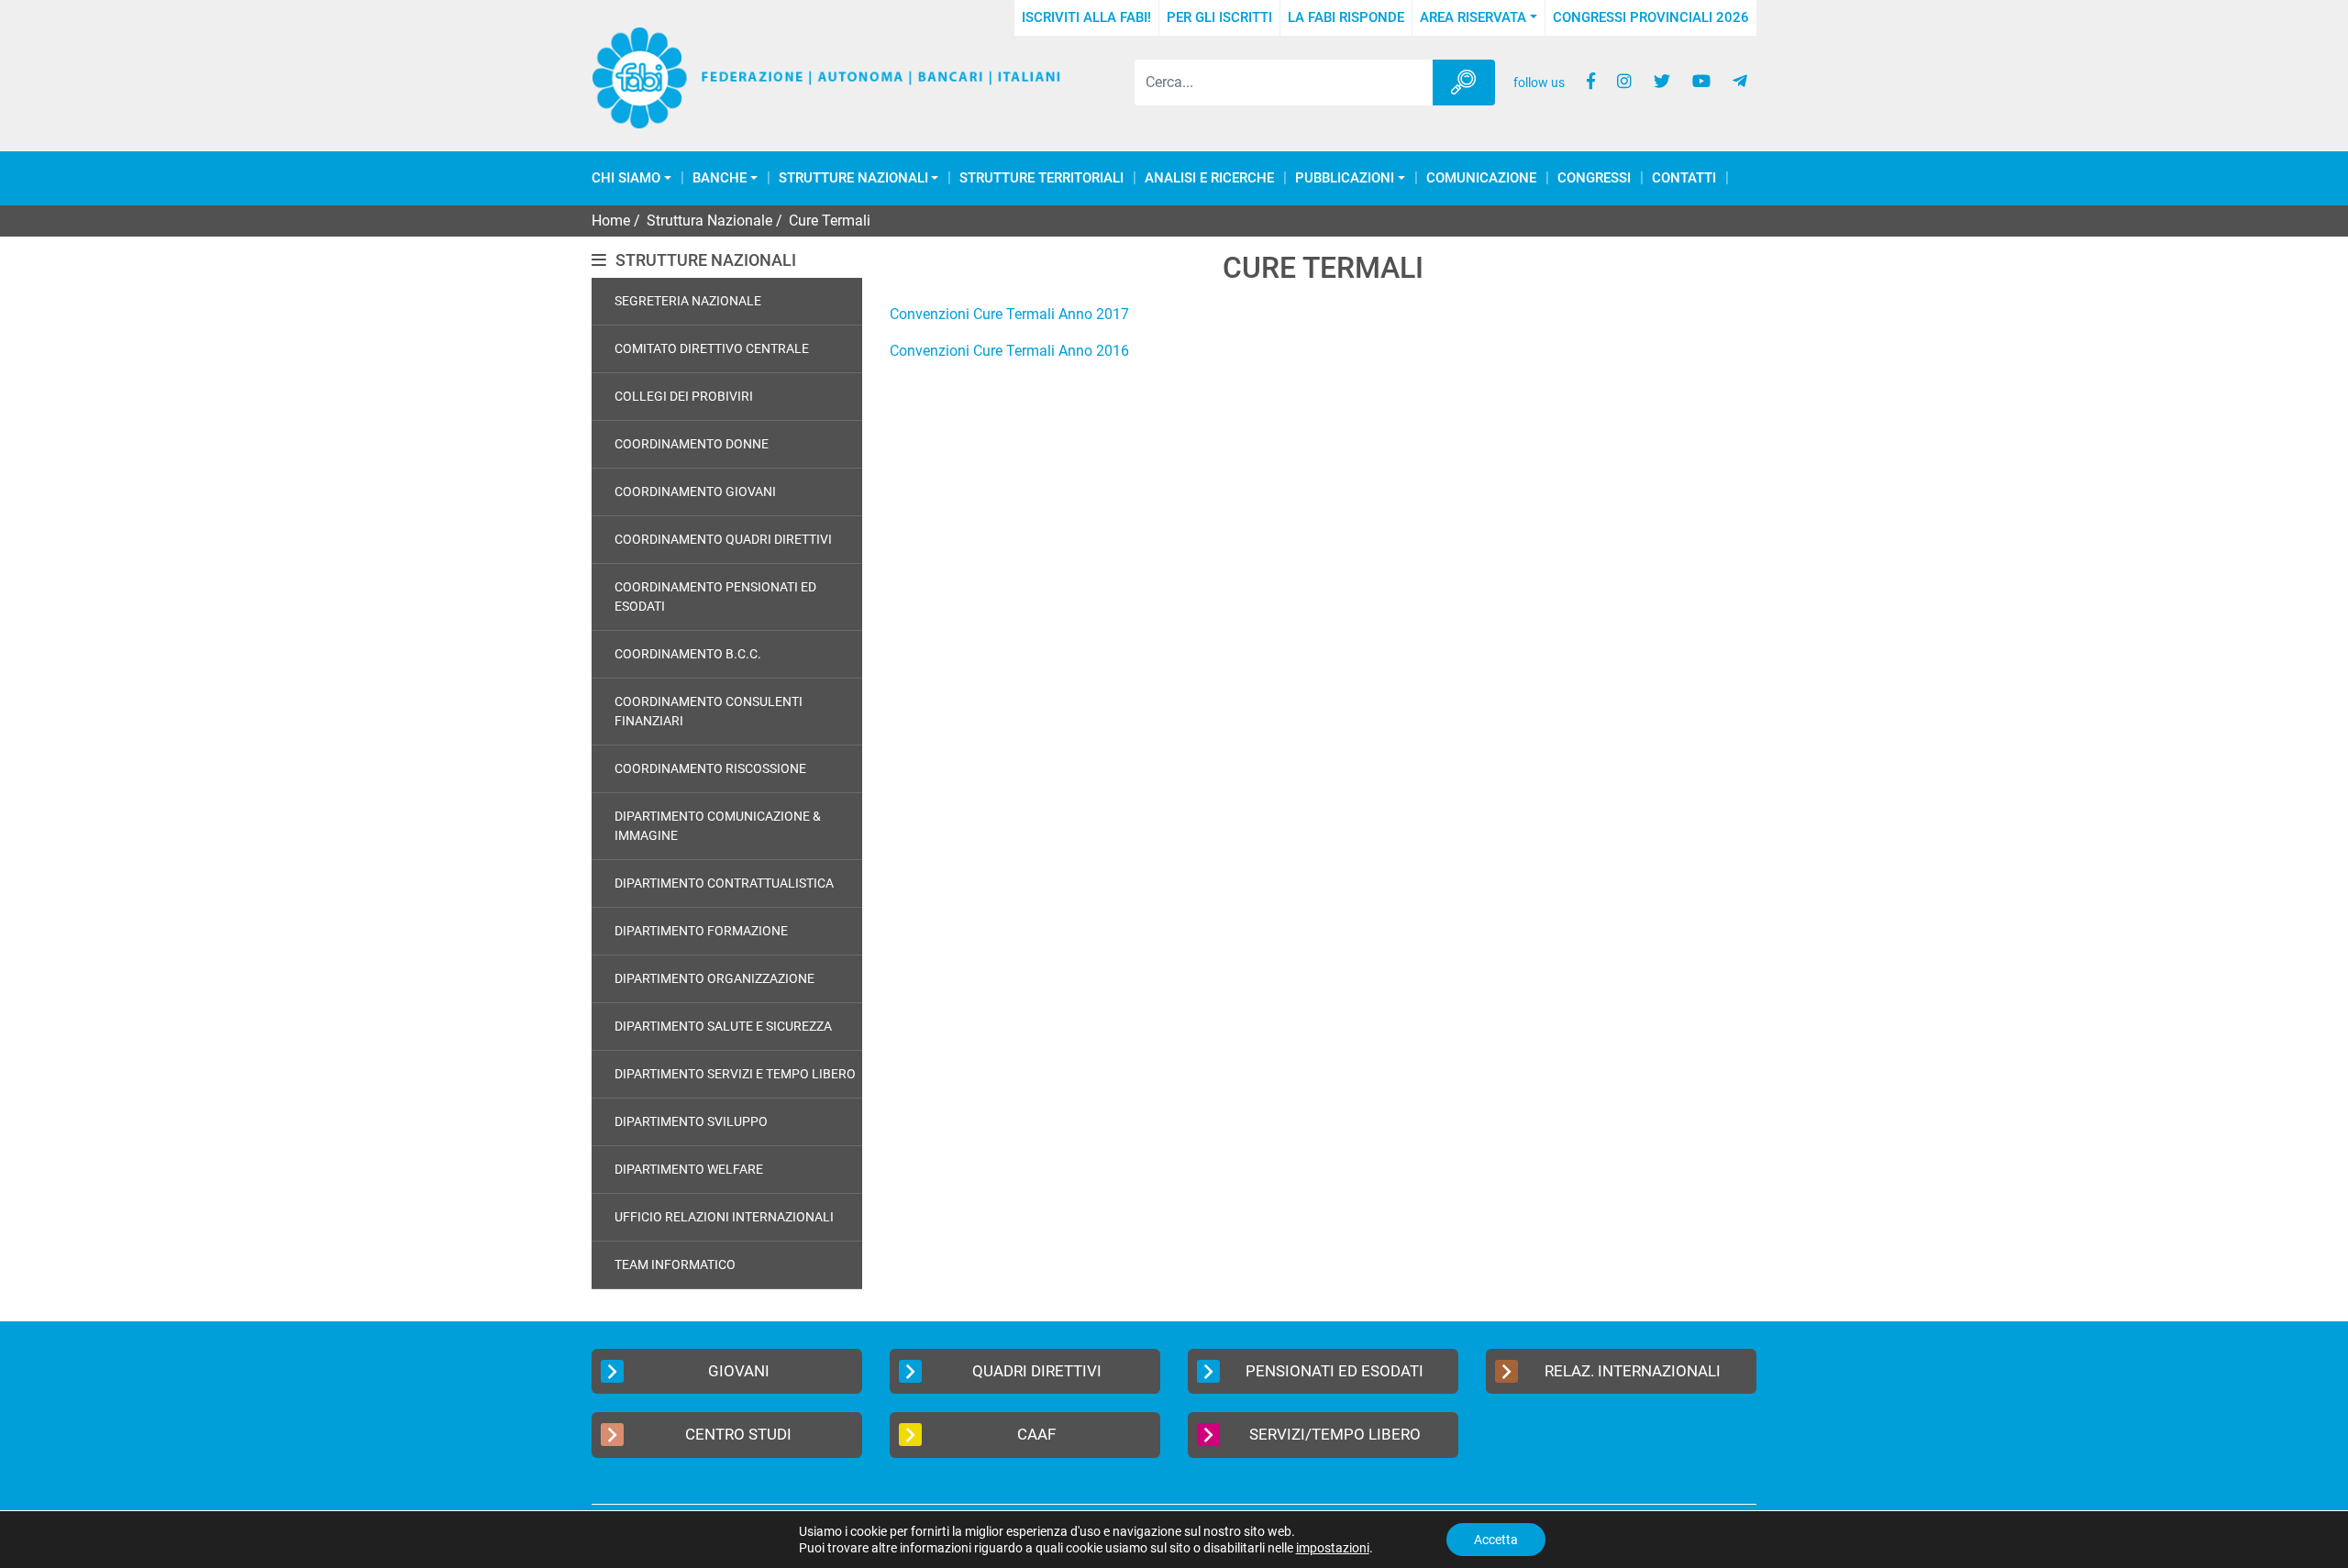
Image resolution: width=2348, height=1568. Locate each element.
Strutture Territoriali (1041, 178)
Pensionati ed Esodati (1335, 1371)
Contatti (1684, 178)
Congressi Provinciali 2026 (1651, 17)
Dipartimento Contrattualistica (724, 883)
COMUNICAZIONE (1481, 178)
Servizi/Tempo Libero (1335, 1434)
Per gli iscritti (1219, 17)
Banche (720, 178)
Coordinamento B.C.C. (688, 654)
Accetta (1496, 1540)
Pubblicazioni (1345, 178)
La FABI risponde (1346, 17)
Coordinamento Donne (692, 444)
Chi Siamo (626, 178)
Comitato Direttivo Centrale (712, 348)
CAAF (1036, 1434)
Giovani (739, 1371)
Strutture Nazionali (853, 178)
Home (611, 221)
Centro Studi (738, 1434)
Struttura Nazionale (709, 221)
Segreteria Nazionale (688, 301)
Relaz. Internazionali (1633, 1371)
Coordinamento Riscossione (710, 768)
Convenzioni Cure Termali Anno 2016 (1009, 351)
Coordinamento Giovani (695, 491)
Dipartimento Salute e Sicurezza (723, 1026)
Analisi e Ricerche (1209, 178)
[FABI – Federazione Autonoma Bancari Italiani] (826, 78)
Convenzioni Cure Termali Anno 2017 (1009, 314)
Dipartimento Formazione (701, 931)
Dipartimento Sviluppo (691, 1121)
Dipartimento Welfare (689, 1169)
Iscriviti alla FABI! (1086, 17)
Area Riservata (1473, 17)
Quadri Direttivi (1037, 1371)
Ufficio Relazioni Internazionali (724, 1217)
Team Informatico (675, 1264)
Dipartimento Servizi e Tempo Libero (735, 1074)
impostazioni (1333, 1548)
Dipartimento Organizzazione (714, 978)
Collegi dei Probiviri (684, 396)
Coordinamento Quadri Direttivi (723, 539)
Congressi (1594, 178)
